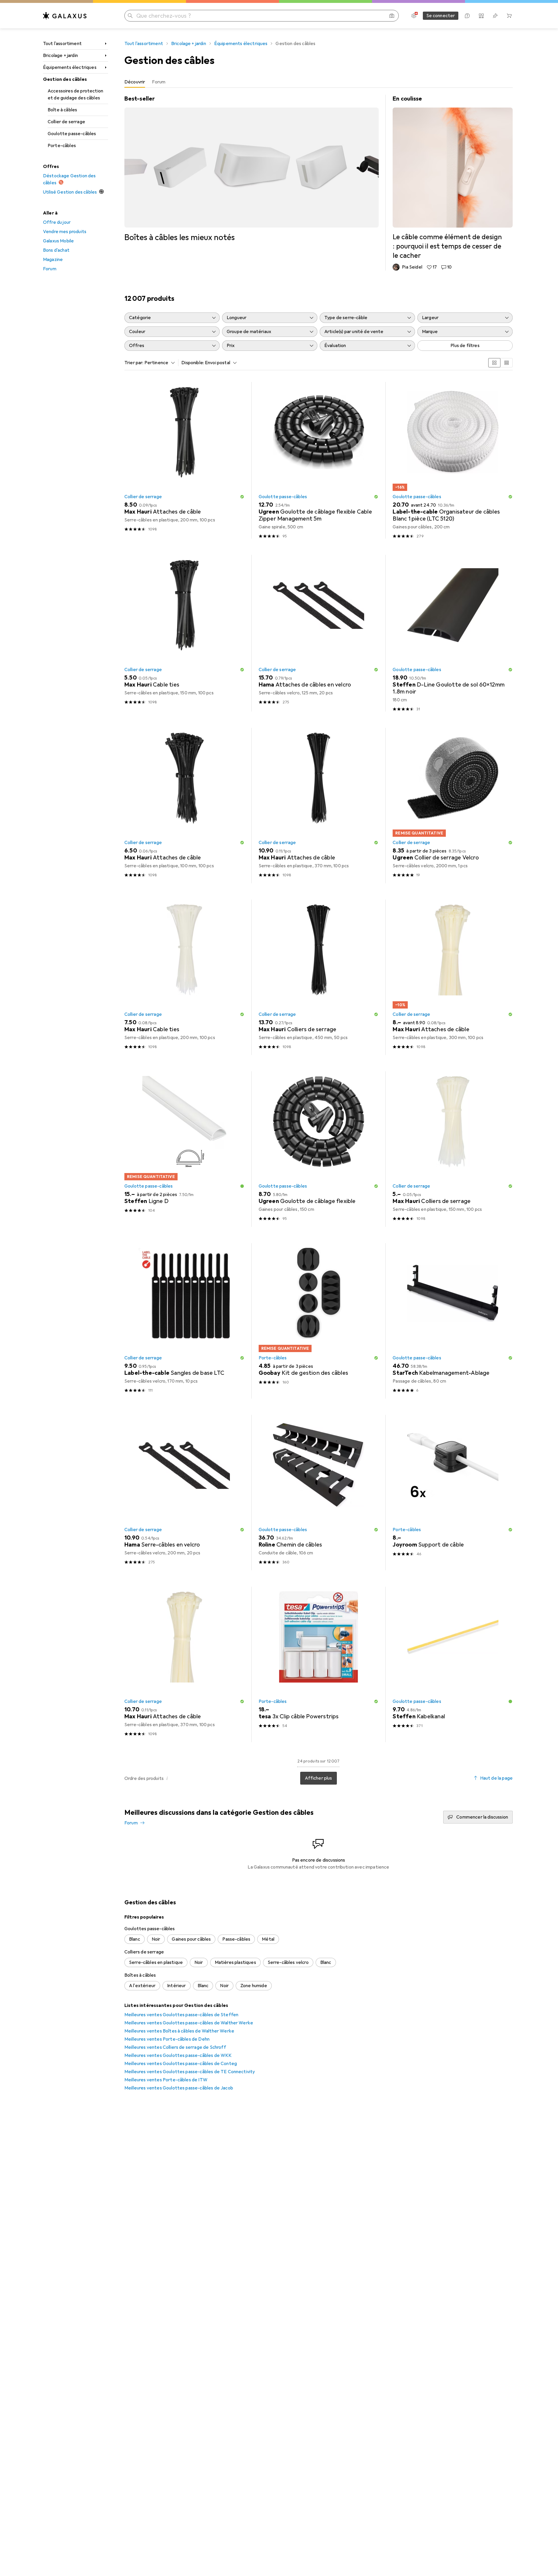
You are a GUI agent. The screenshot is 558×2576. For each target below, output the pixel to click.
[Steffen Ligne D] (184, 1149)
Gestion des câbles (65, 79)
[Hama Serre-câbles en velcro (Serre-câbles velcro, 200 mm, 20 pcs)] (184, 1493)
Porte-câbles (62, 146)
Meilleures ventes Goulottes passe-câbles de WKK (178, 2055)
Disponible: (193, 363)
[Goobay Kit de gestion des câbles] (319, 1321)
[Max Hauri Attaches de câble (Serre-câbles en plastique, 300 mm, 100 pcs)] (453, 977)
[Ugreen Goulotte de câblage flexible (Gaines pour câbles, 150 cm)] (319, 1149)
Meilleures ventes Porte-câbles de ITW (166, 2080)
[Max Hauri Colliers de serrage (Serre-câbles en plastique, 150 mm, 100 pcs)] (453, 1149)
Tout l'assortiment (62, 44)
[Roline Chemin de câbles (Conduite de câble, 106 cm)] (319, 1493)
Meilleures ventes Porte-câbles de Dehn (167, 2039)
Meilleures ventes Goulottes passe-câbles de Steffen (181, 2015)
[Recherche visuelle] (392, 16)
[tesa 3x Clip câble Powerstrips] (319, 1664)
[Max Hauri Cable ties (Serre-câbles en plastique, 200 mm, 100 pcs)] (184, 977)
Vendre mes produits (65, 232)
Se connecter (441, 16)
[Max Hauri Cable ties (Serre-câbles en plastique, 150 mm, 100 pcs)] (184, 633)
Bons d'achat (56, 250)
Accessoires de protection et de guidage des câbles (75, 94)
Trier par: (134, 363)
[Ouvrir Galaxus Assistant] (467, 16)
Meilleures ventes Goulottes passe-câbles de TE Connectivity (190, 2072)
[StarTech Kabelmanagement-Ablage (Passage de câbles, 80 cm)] (453, 1321)
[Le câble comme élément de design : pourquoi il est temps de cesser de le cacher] (453, 183)
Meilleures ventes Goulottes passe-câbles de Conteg (181, 2064)
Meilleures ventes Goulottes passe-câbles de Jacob (179, 2088)
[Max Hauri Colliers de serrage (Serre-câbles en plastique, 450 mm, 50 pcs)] (319, 977)
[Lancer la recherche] (130, 16)
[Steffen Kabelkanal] (453, 1664)
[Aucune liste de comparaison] (481, 16)
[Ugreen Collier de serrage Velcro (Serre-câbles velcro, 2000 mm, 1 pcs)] (453, 806)
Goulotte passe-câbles (72, 134)
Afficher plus (318, 1778)
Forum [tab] (159, 82)
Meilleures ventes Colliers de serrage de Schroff (175, 2047)
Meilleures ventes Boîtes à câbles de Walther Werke (179, 2031)
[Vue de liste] (507, 363)
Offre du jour (57, 222)
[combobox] (158, 363)
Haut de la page (496, 1778)
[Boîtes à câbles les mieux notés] (251, 169)
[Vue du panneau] (494, 363)
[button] (242, 497)
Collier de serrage (66, 122)
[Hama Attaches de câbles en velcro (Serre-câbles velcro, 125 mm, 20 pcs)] (319, 633)
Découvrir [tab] (135, 82)
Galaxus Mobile (58, 241)
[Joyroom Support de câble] (453, 1493)
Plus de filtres (465, 346)
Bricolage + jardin (60, 56)
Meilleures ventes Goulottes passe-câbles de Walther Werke (189, 2023)
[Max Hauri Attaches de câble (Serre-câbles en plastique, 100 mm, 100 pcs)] (184, 806)
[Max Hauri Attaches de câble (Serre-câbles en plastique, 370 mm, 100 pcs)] (319, 806)
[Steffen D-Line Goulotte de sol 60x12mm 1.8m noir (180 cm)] (453, 633)
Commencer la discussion (482, 1817)
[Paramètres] (414, 16)
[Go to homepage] (65, 16)
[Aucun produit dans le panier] (509, 16)
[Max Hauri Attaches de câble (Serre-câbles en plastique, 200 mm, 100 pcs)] (184, 460)
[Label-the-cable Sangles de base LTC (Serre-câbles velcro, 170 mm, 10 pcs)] (184, 1321)
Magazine (53, 260)
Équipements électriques (70, 67)
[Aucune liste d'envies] (495, 16)
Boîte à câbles (62, 110)
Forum (50, 269)
